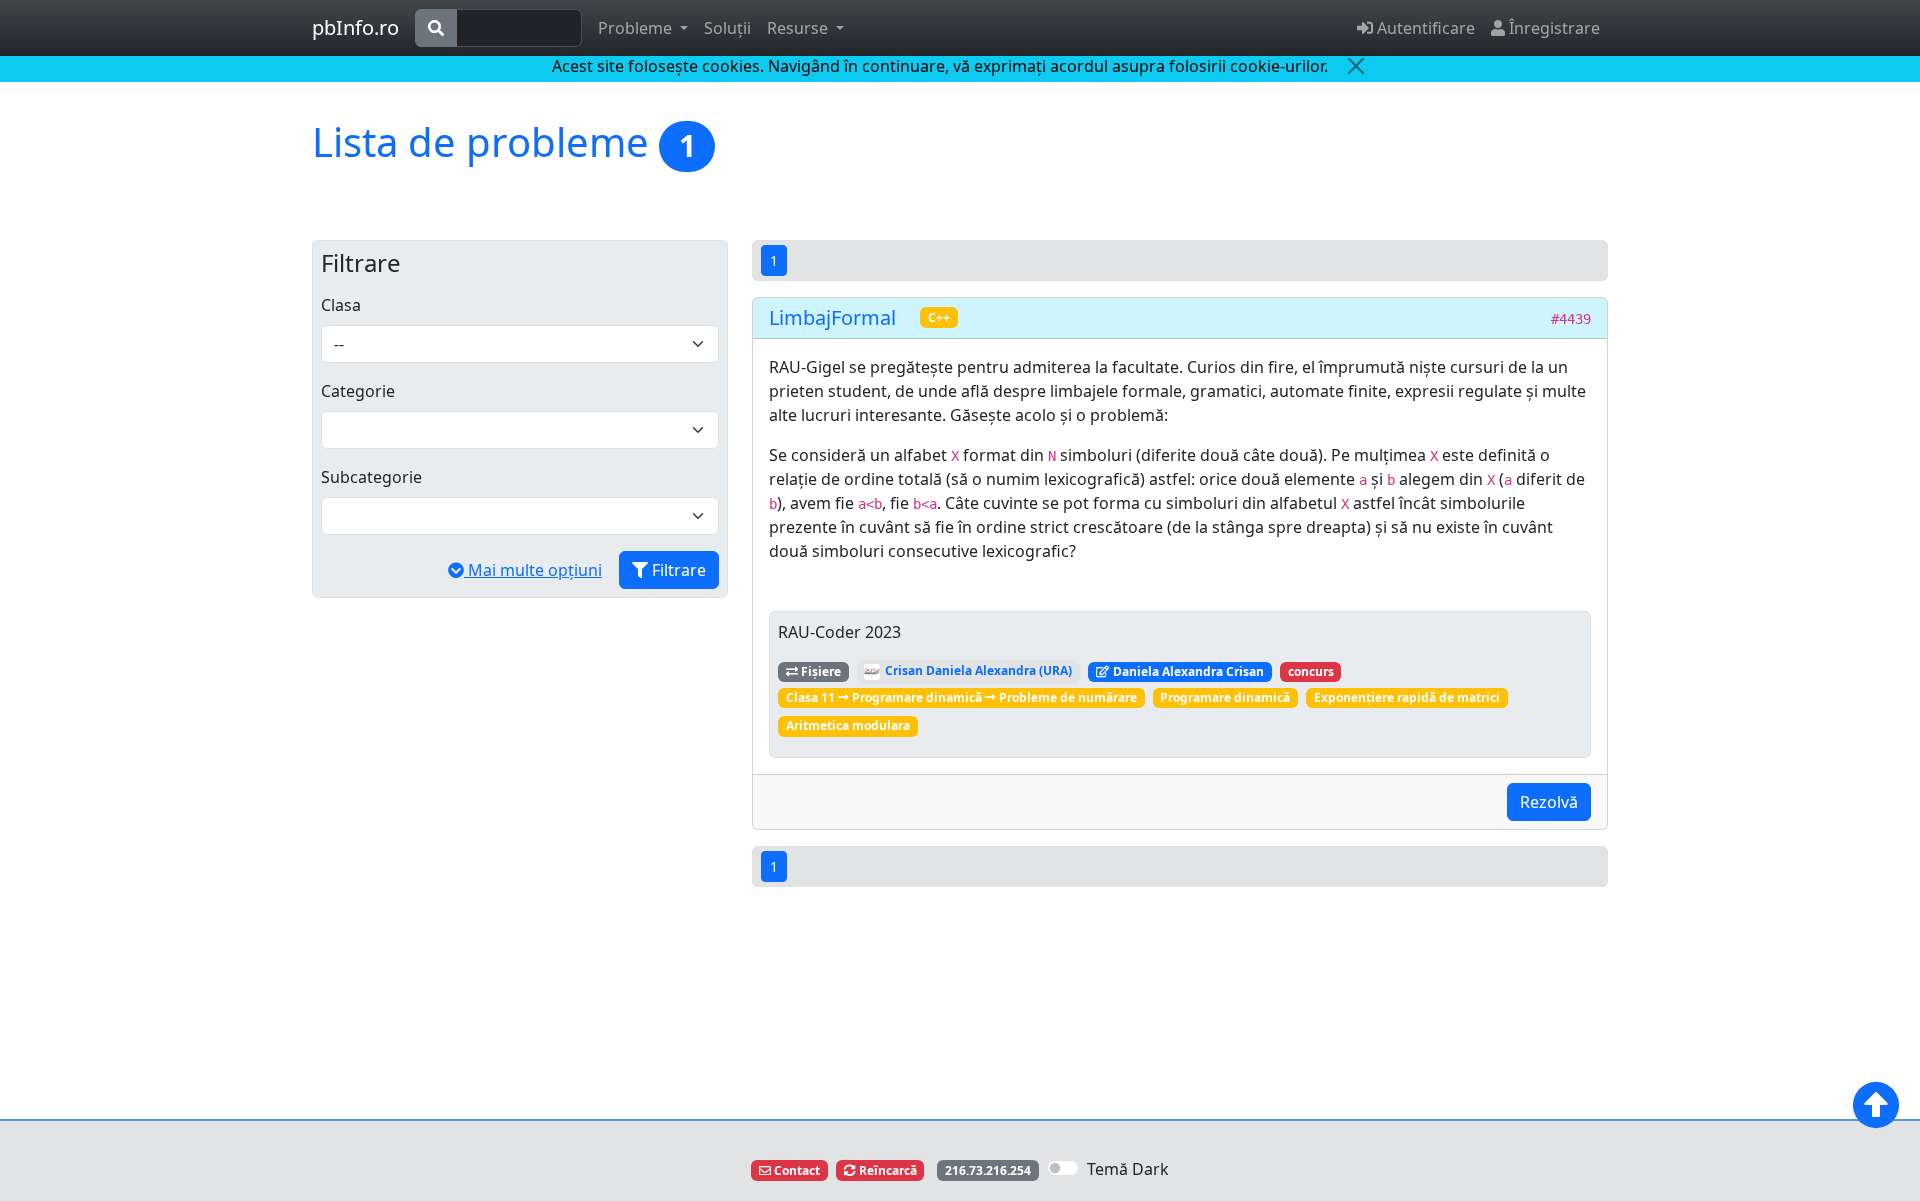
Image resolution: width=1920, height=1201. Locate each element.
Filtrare (677, 570)
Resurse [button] (799, 28)
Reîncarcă (886, 1170)
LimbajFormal (832, 317)
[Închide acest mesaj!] (1356, 66)
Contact (795, 1170)
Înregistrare (1552, 28)
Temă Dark (1128, 1169)
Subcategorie (371, 477)
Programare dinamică (1225, 697)
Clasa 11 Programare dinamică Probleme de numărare (961, 697)
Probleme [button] (637, 28)
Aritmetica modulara (848, 725)
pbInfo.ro (355, 27)
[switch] (1063, 1168)
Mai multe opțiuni (533, 570)
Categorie (358, 391)
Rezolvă (1549, 802)
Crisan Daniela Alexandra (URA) (977, 670)
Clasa (341, 305)
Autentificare (1424, 28)
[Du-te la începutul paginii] (1876, 1105)
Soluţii (727, 28)
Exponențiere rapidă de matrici (1407, 697)
